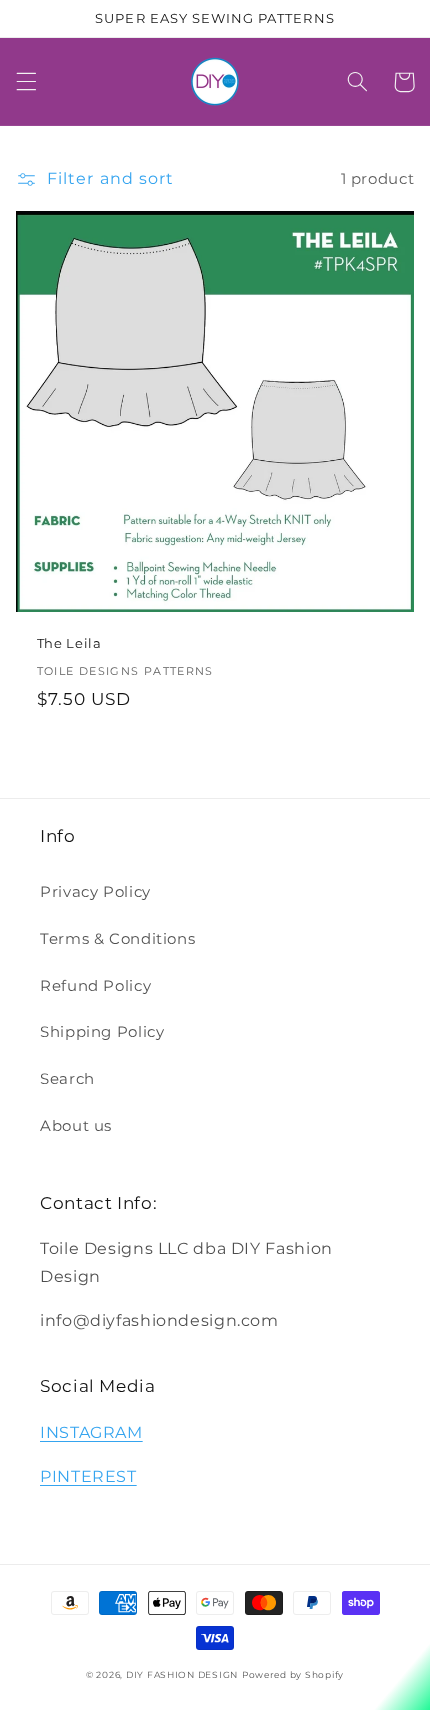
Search (67, 1079)
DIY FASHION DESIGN (182, 1675)
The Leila (69, 643)
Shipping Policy (102, 1032)
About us (76, 1126)
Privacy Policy (95, 892)
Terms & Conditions (117, 939)
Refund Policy (95, 986)
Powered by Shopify (293, 1675)
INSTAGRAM (91, 1432)
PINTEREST (88, 1476)
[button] (26, 82)
